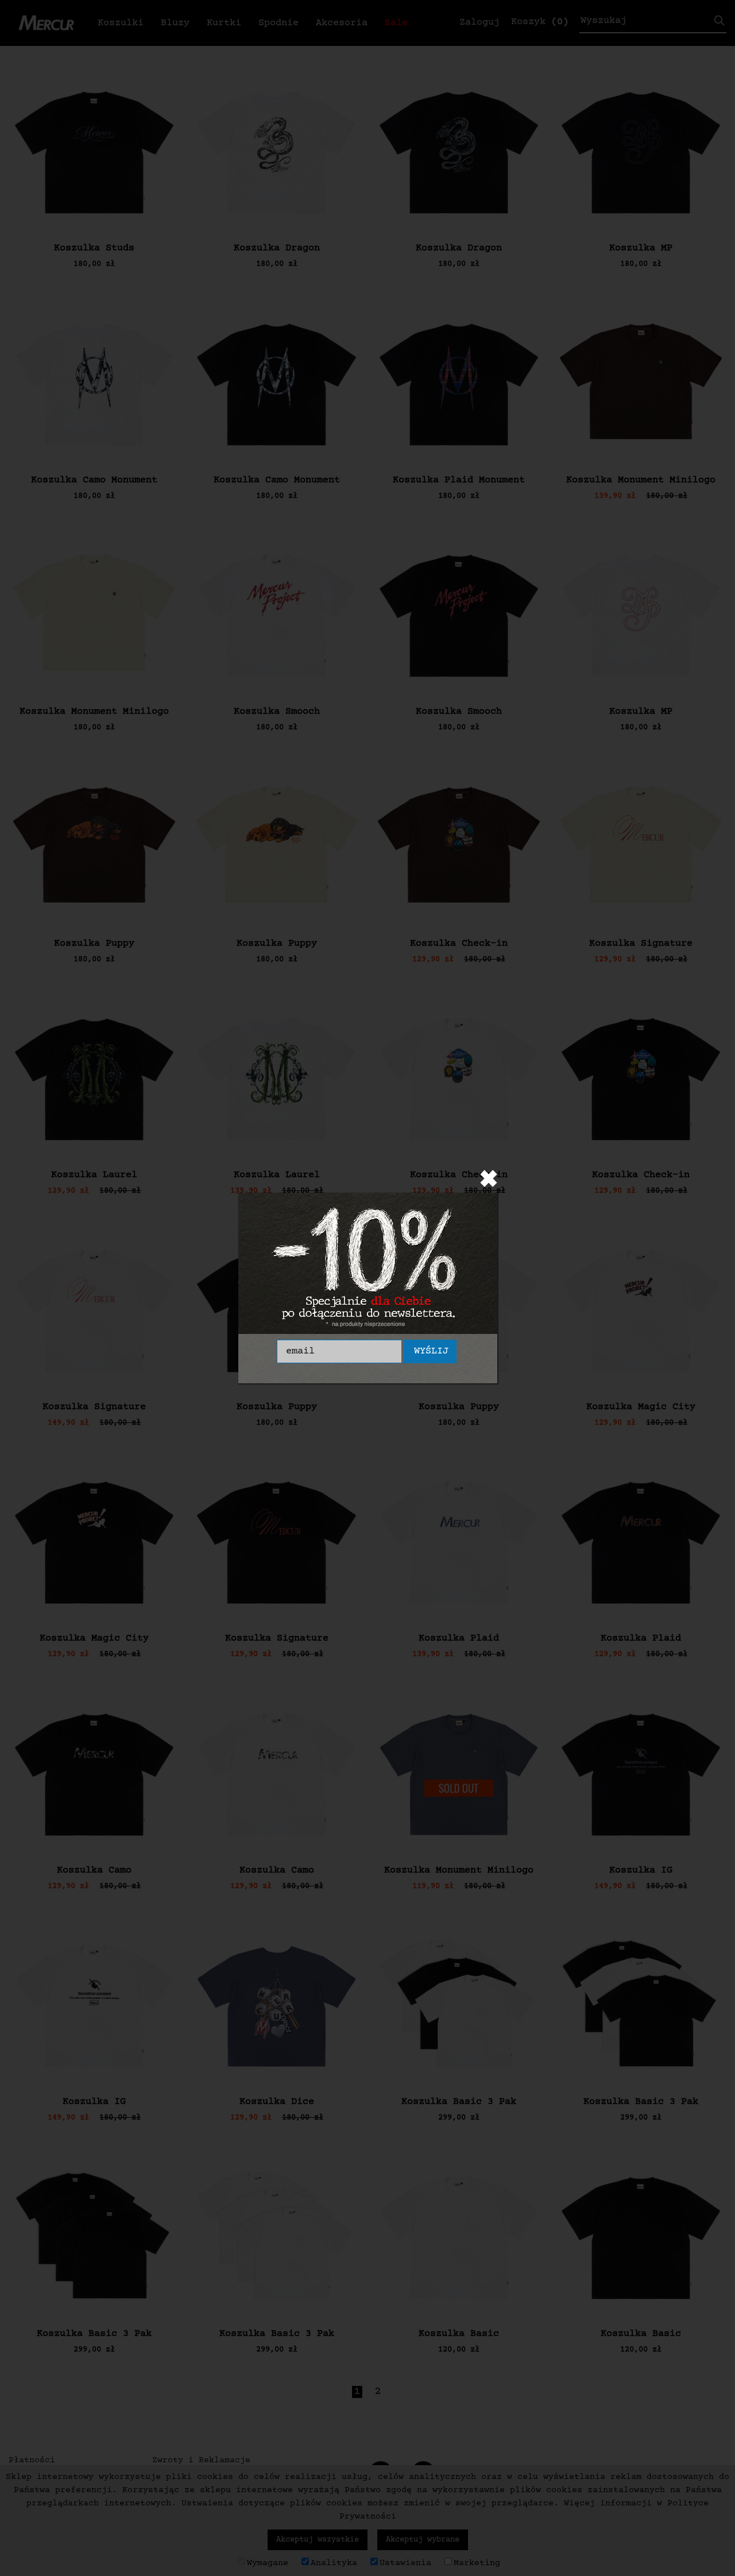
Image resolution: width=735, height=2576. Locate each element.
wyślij (431, 1351)
